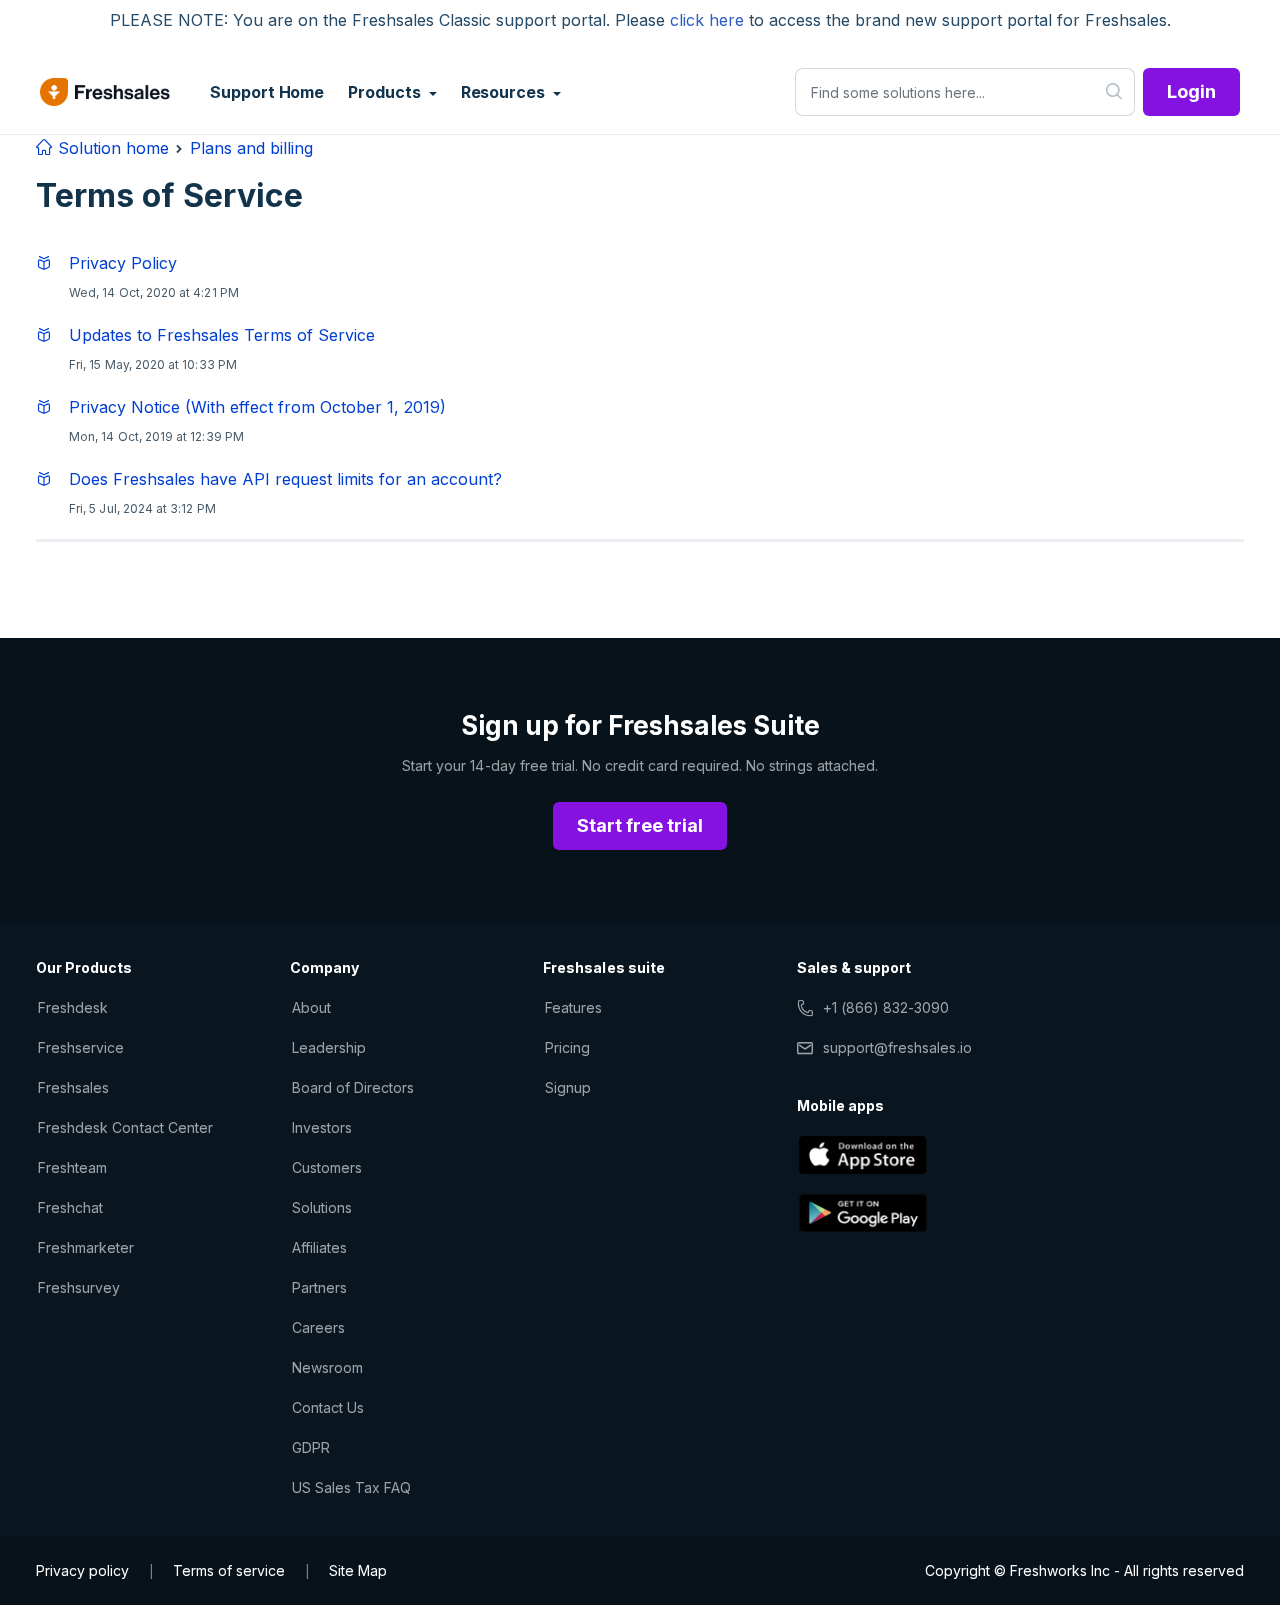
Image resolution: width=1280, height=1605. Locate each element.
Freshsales (73, 1087)
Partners (319, 1287)
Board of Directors (353, 1087)
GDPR (311, 1447)
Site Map (358, 1570)
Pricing (567, 1047)
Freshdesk (73, 1007)
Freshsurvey (79, 1287)
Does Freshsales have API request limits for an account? (285, 479)
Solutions (322, 1207)
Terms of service (229, 1570)
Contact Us (328, 1407)
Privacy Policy (123, 263)
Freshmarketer (86, 1247)
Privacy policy (82, 1570)
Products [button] (386, 92)
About (311, 1007)
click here (707, 20)
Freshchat (70, 1207)
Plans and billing (251, 148)
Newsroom (327, 1367)
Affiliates (319, 1247)
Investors (322, 1127)
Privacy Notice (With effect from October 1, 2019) (257, 407)
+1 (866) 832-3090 (886, 1007)
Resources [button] (505, 92)
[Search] (1114, 92)
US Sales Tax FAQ (352, 1487)
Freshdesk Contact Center (125, 1127)
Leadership (329, 1047)
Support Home (267, 92)
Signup (568, 1087)
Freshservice (81, 1047)
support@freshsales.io (897, 1047)
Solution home (111, 148)
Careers (318, 1327)
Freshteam (72, 1167)
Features (573, 1007)
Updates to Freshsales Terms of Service (222, 335)
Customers (327, 1167)
